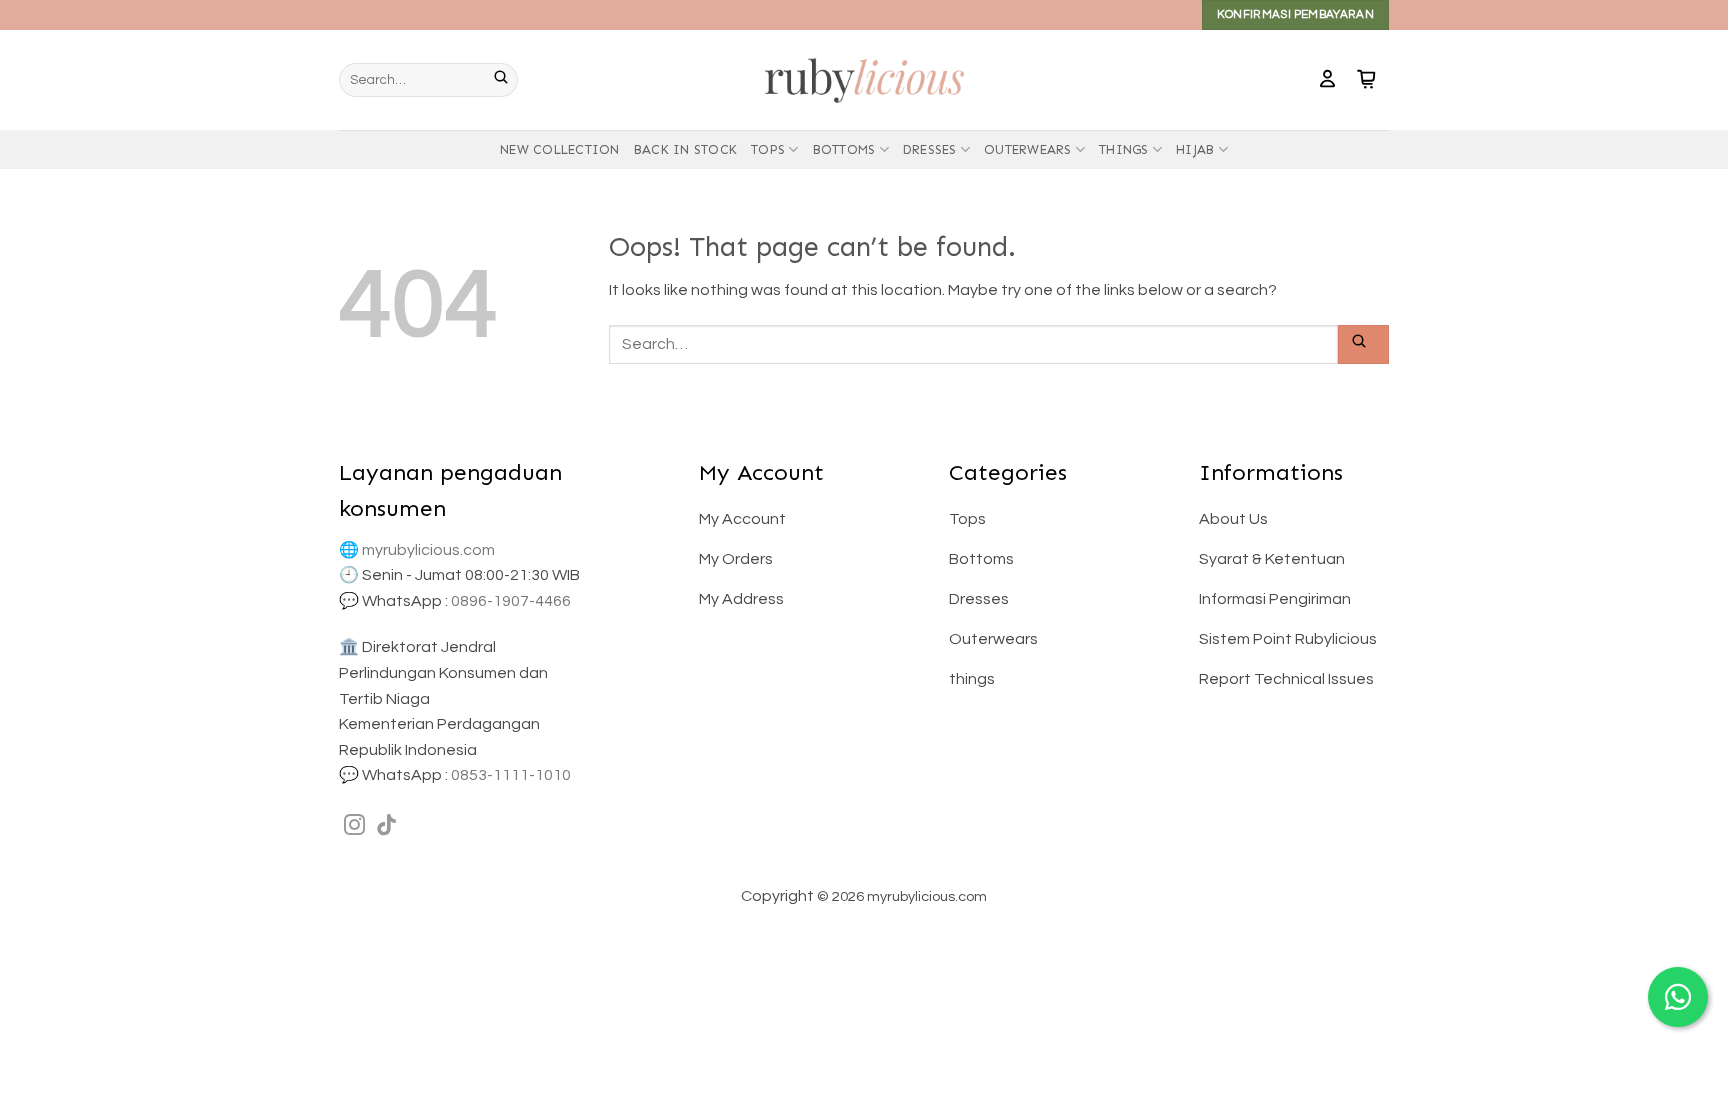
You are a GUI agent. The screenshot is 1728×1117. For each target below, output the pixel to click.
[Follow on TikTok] (386, 826)
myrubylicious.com (428, 550)
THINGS (1124, 149)
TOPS (768, 149)
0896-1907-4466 (511, 601)
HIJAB (1195, 149)
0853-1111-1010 (511, 775)
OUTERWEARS (1028, 149)
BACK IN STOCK (685, 149)
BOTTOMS (844, 149)
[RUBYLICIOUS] (864, 79)
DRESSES (930, 149)
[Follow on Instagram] (354, 826)
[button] (1327, 80)
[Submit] (506, 80)
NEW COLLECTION (560, 149)
